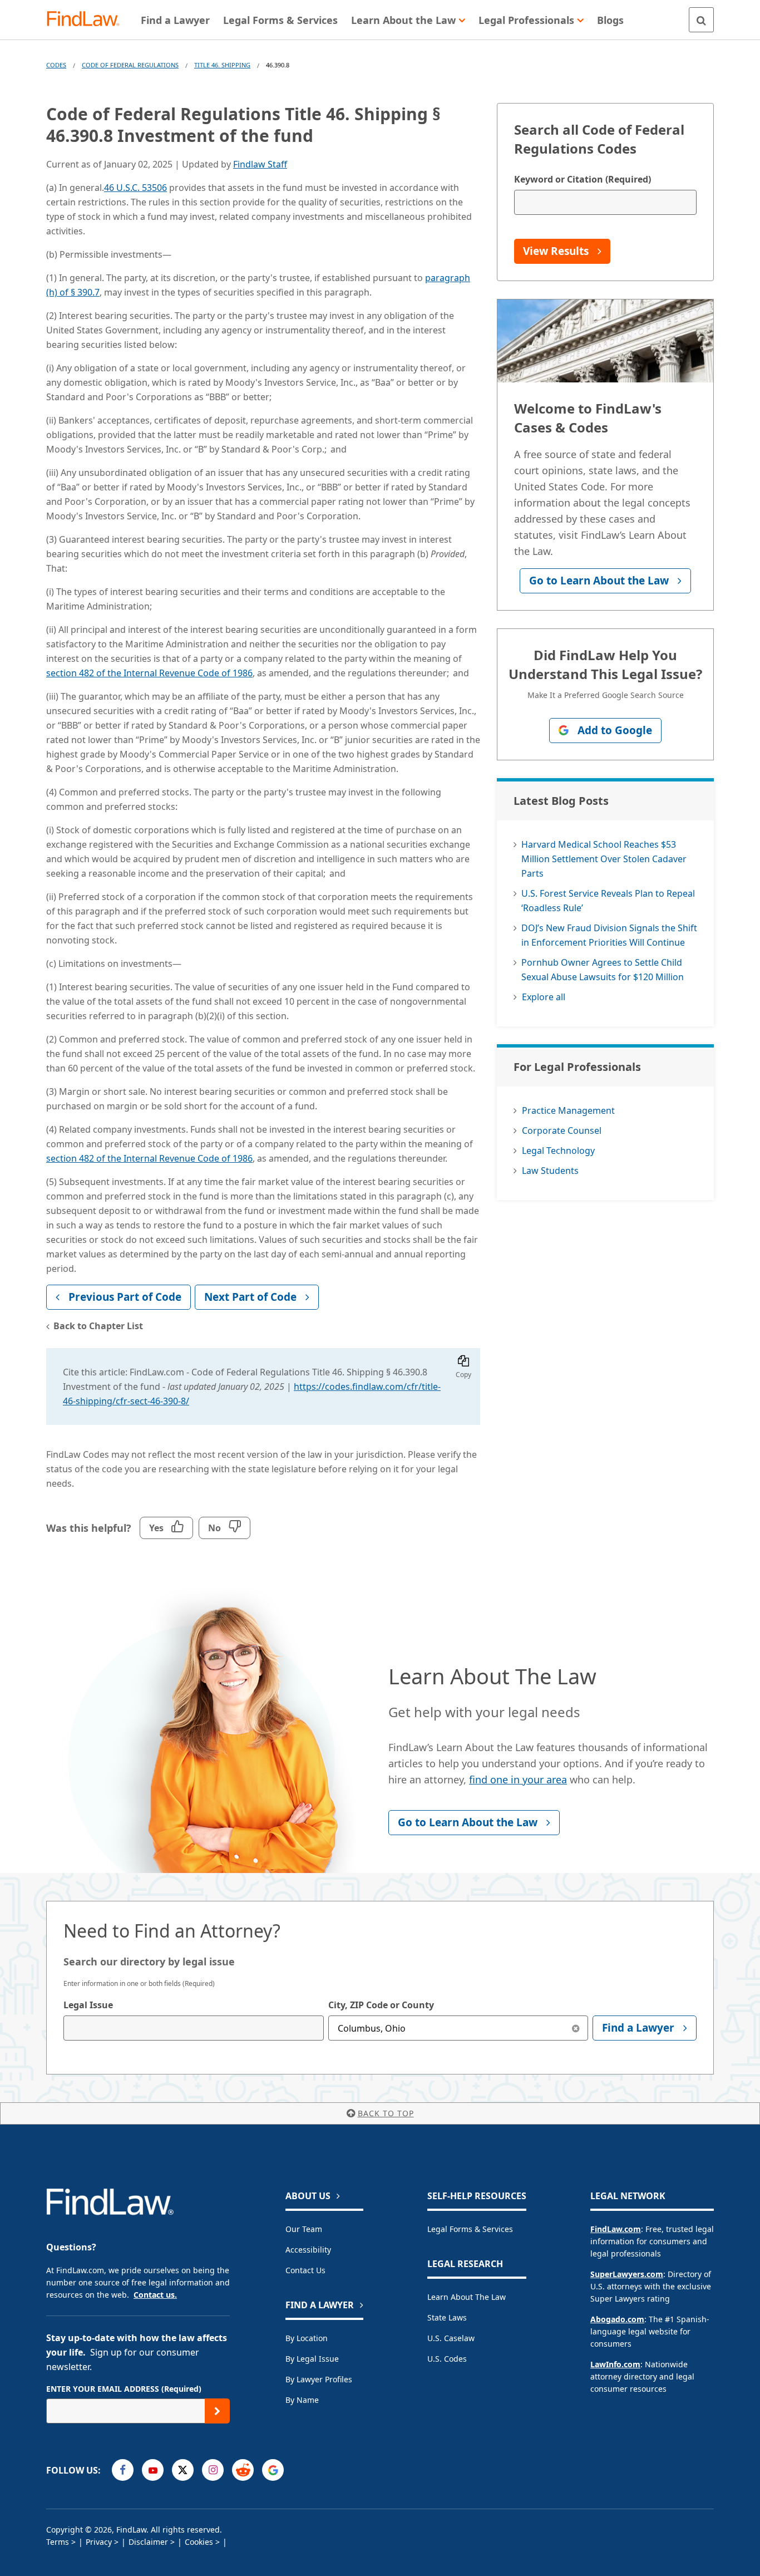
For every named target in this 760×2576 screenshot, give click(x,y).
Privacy (99, 2542)
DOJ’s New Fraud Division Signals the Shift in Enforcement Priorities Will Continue (609, 935)
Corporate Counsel (562, 1130)
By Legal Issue (312, 2359)
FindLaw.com (616, 2229)
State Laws (447, 2317)
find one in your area (518, 1779)
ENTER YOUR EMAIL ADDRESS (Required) (124, 2389)
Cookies (199, 2542)
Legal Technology (558, 1151)
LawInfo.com (615, 2364)
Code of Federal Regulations (130, 65)
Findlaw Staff (260, 164)
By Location (307, 2338)
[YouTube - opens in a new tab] (153, 2470)
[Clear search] (576, 2028)
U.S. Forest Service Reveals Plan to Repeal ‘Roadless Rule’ (608, 901)
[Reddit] (243, 2470)
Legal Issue (88, 2005)
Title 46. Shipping (222, 65)
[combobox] (194, 2028)
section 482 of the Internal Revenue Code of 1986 (149, 673)
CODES (56, 65)
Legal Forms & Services (470, 2229)
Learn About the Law (467, 2297)
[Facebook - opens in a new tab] (123, 2470)
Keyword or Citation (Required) (583, 179)
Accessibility (308, 2250)
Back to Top (386, 2113)
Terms (58, 2542)
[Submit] (217, 2411)
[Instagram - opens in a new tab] (213, 2470)
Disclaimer (148, 2542)
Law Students (550, 1171)
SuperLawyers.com (627, 2274)
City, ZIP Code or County (381, 2005)
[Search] (701, 20)
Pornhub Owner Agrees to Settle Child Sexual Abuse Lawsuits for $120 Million (603, 970)
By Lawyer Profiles (319, 2379)
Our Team (304, 2229)
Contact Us (305, 2270)
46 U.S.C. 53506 (135, 188)
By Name (302, 2400)
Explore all (544, 997)
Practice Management (568, 1110)
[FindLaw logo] (88, 20)
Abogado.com (617, 2319)
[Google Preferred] (273, 2470)
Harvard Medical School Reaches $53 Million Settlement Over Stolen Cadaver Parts (604, 859)
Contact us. (155, 2295)
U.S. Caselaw (451, 2338)
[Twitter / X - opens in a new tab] (183, 2470)
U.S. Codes (447, 2359)
